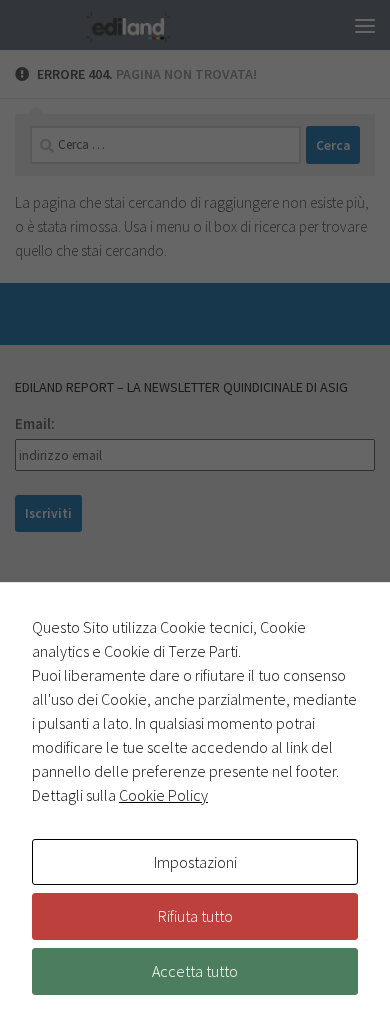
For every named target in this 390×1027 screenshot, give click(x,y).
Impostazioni (195, 862)
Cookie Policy (163, 795)
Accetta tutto (195, 971)
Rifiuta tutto (195, 916)
